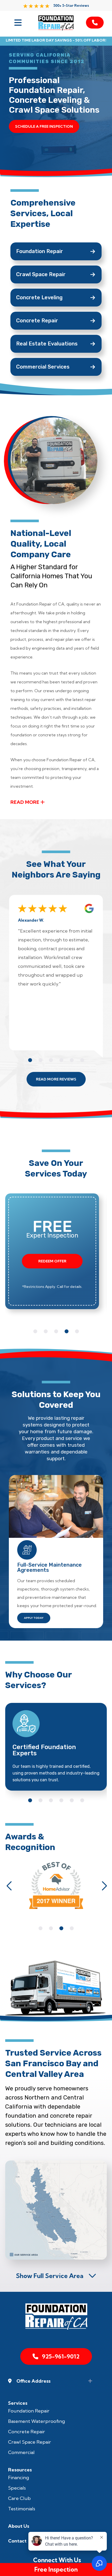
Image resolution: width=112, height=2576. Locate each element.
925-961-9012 (61, 2356)
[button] (30, 1060)
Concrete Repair (27, 2432)
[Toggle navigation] (17, 23)
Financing (18, 2478)
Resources (20, 2470)
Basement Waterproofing (36, 2421)
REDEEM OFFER (52, 1261)
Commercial (21, 2452)
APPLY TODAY (34, 1618)
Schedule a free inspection (44, 126)
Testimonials (22, 2509)
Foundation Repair (29, 2411)
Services (18, 2403)
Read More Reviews (56, 1079)
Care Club (19, 2498)
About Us (19, 2526)
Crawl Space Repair (30, 2442)
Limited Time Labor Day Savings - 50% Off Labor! (56, 40)
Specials (17, 2488)
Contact (17, 2541)
